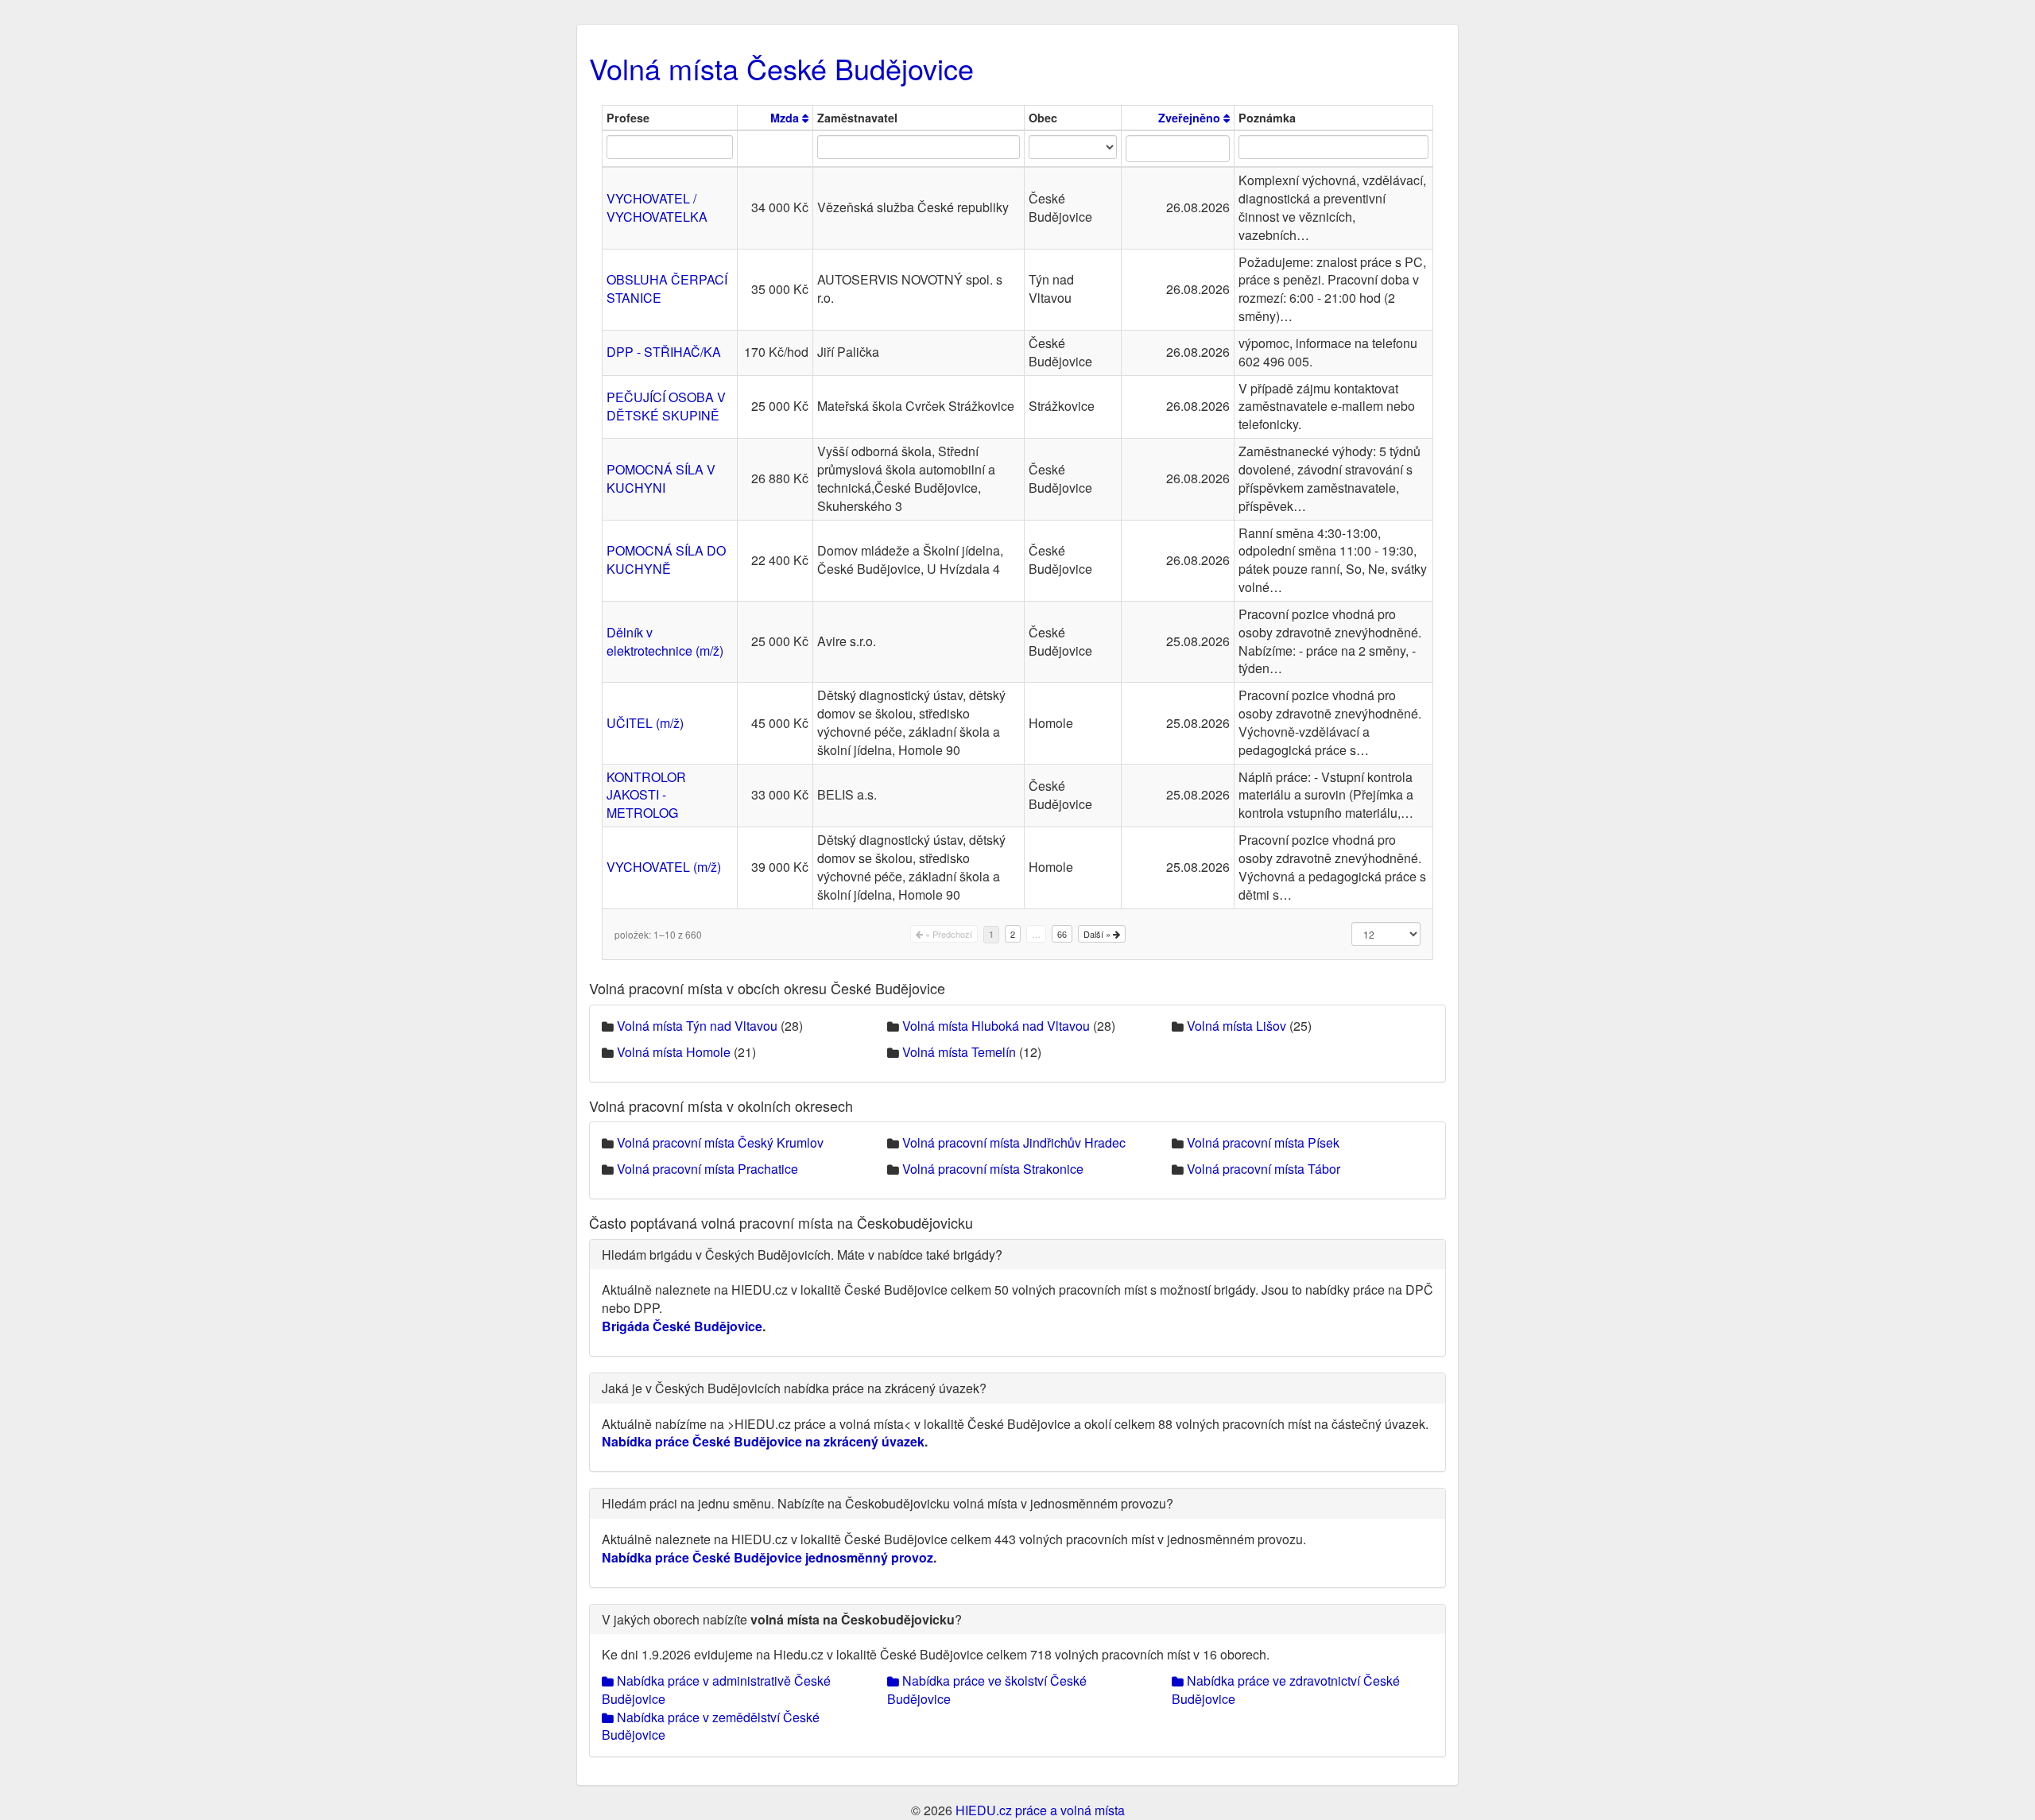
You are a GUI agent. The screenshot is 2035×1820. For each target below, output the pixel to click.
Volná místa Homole (674, 1052)
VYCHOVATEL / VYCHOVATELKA (657, 207)
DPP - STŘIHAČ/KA (664, 352)
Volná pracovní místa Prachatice (707, 1169)
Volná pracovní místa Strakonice (993, 1169)
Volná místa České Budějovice (781, 68)
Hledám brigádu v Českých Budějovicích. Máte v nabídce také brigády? (802, 1255)
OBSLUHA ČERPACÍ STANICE (667, 288)
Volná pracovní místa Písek (1263, 1142)
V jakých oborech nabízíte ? (782, 1619)
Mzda (786, 118)
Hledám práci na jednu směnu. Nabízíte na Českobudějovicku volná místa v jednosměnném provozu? (888, 1503)
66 (1062, 934)
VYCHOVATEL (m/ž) (664, 867)
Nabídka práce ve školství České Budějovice (987, 1690)
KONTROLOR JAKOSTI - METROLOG (646, 795)
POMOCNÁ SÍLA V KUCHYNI (661, 478)
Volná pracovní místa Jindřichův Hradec (1014, 1142)
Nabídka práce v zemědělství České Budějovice (711, 1726)
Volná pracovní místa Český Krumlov (720, 1142)
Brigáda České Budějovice (682, 1326)
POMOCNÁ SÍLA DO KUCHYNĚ (666, 560)
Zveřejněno (1191, 118)
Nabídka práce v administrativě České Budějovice (716, 1690)
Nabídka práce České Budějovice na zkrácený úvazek (763, 1441)
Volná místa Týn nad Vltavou (697, 1026)
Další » (1098, 934)
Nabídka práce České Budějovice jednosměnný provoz (767, 1557)
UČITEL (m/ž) (645, 723)
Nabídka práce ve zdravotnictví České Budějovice (1286, 1690)
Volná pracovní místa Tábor (1264, 1169)
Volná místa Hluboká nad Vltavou (996, 1026)
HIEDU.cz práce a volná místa (1040, 1810)
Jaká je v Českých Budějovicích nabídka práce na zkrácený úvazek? (794, 1388)
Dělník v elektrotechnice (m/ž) (665, 641)
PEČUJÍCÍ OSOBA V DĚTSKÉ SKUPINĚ (666, 406)
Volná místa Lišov (1237, 1026)
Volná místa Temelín (959, 1052)
